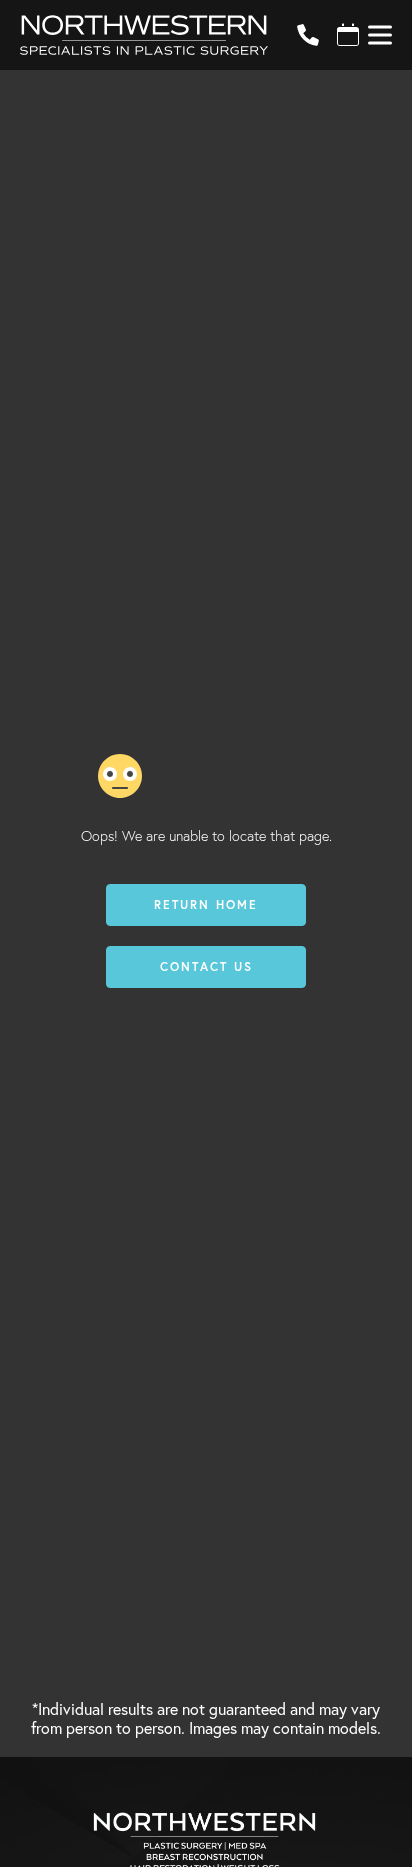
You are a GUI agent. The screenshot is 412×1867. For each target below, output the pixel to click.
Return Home (206, 904)
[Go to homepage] (134, 35)
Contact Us (206, 966)
